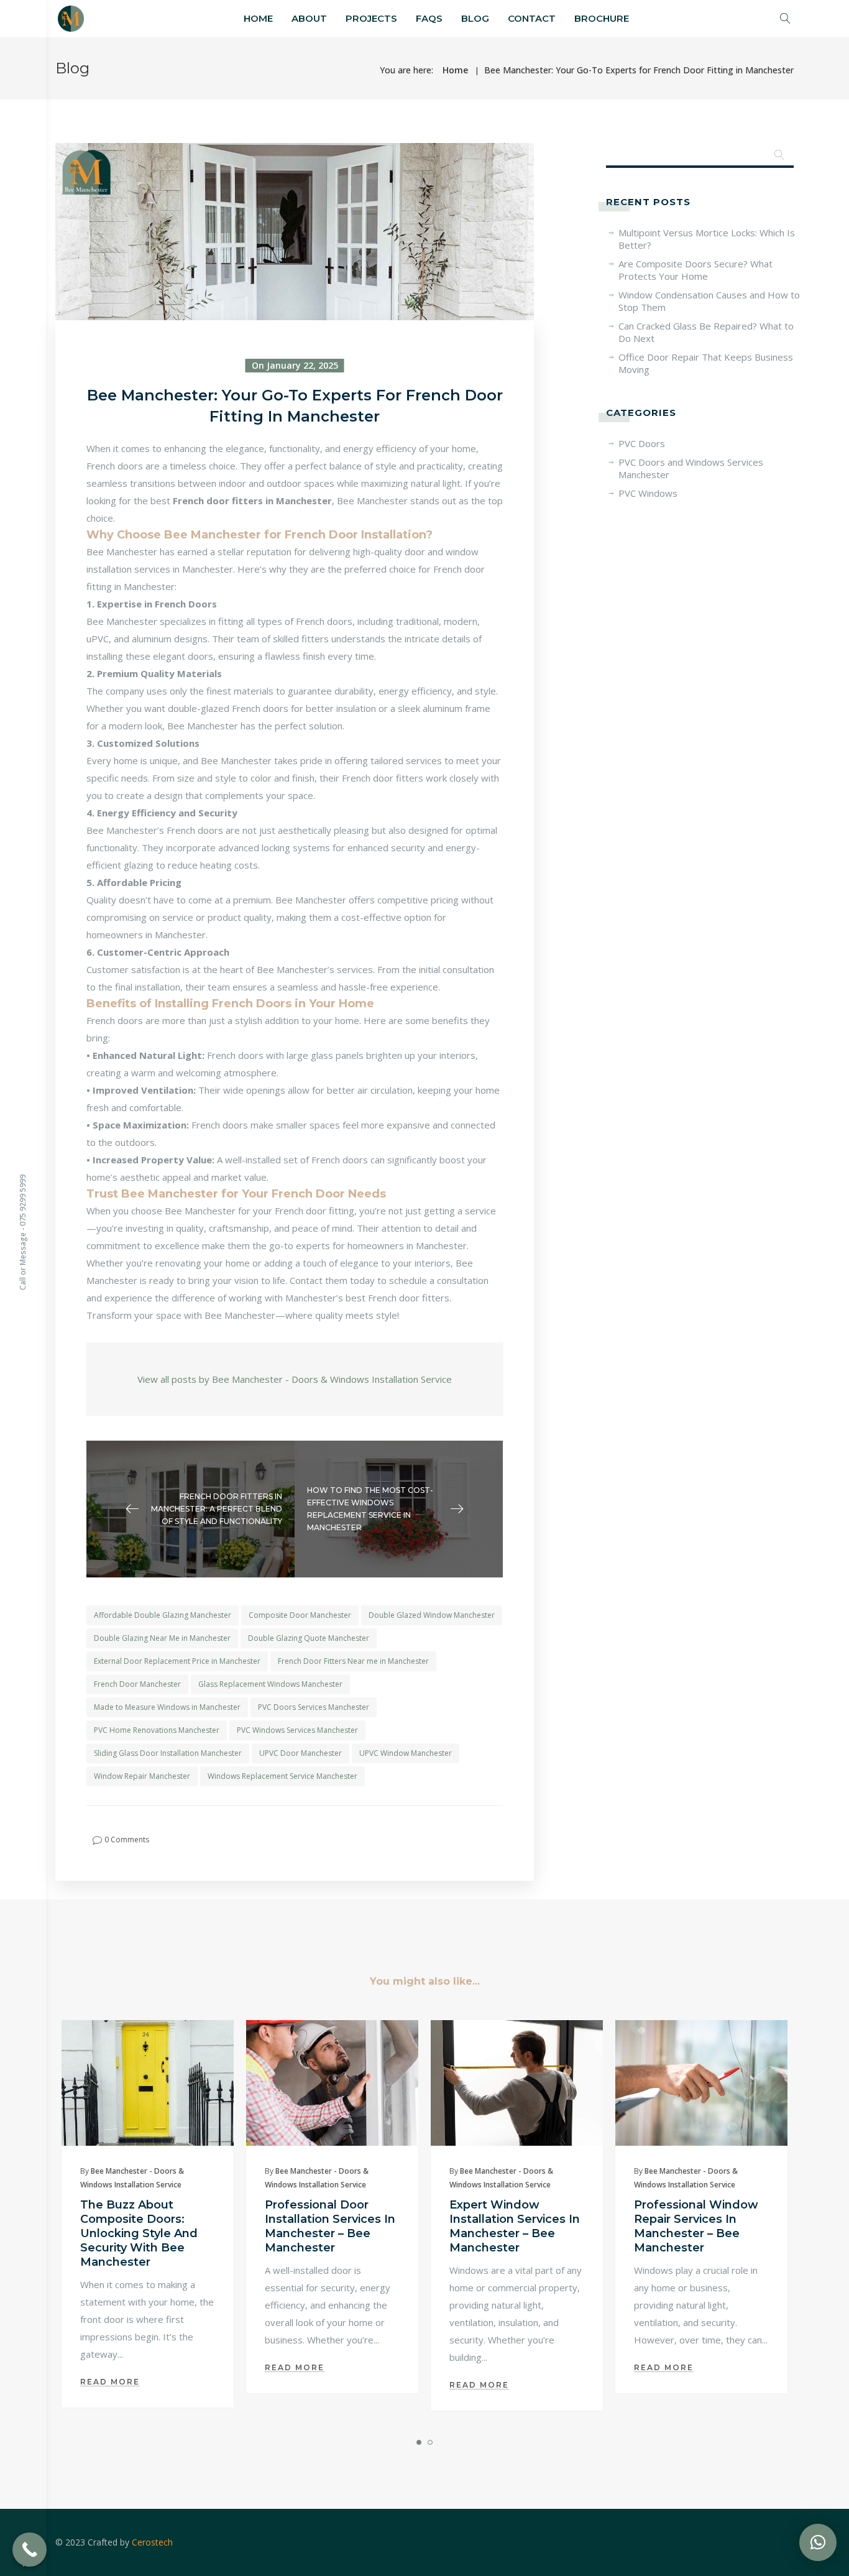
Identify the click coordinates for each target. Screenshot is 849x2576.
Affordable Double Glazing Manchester (163, 1615)
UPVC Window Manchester (406, 1753)
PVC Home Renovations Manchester (157, 1730)
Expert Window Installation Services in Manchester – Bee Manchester (515, 2226)
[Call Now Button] (30, 2550)
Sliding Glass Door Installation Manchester (168, 1753)
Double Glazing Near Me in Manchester (162, 1638)
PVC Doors (642, 443)
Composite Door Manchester (300, 1615)
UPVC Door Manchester (301, 1753)
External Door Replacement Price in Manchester (177, 1661)
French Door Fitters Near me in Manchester (353, 1661)
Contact (532, 18)
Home (258, 18)
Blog (475, 18)
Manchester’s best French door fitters (367, 1298)
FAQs (429, 18)
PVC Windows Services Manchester (297, 1730)
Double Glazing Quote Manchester (309, 1638)
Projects (371, 18)
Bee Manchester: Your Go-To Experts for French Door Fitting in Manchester (639, 70)
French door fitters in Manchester (252, 501)
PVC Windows (648, 493)
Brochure (602, 18)
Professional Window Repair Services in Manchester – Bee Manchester (696, 2226)
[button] (818, 2542)
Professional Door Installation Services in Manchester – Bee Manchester (330, 2226)
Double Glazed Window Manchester (432, 1615)
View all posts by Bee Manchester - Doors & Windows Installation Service (295, 1379)
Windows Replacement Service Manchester (282, 1776)
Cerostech (152, 2542)
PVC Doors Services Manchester (314, 1707)
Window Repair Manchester (142, 1776)
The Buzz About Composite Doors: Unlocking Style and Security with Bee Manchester (139, 2233)
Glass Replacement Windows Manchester (270, 1684)
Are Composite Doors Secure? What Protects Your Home (695, 270)
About (309, 18)
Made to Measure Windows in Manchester (167, 1707)
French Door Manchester (137, 1684)
